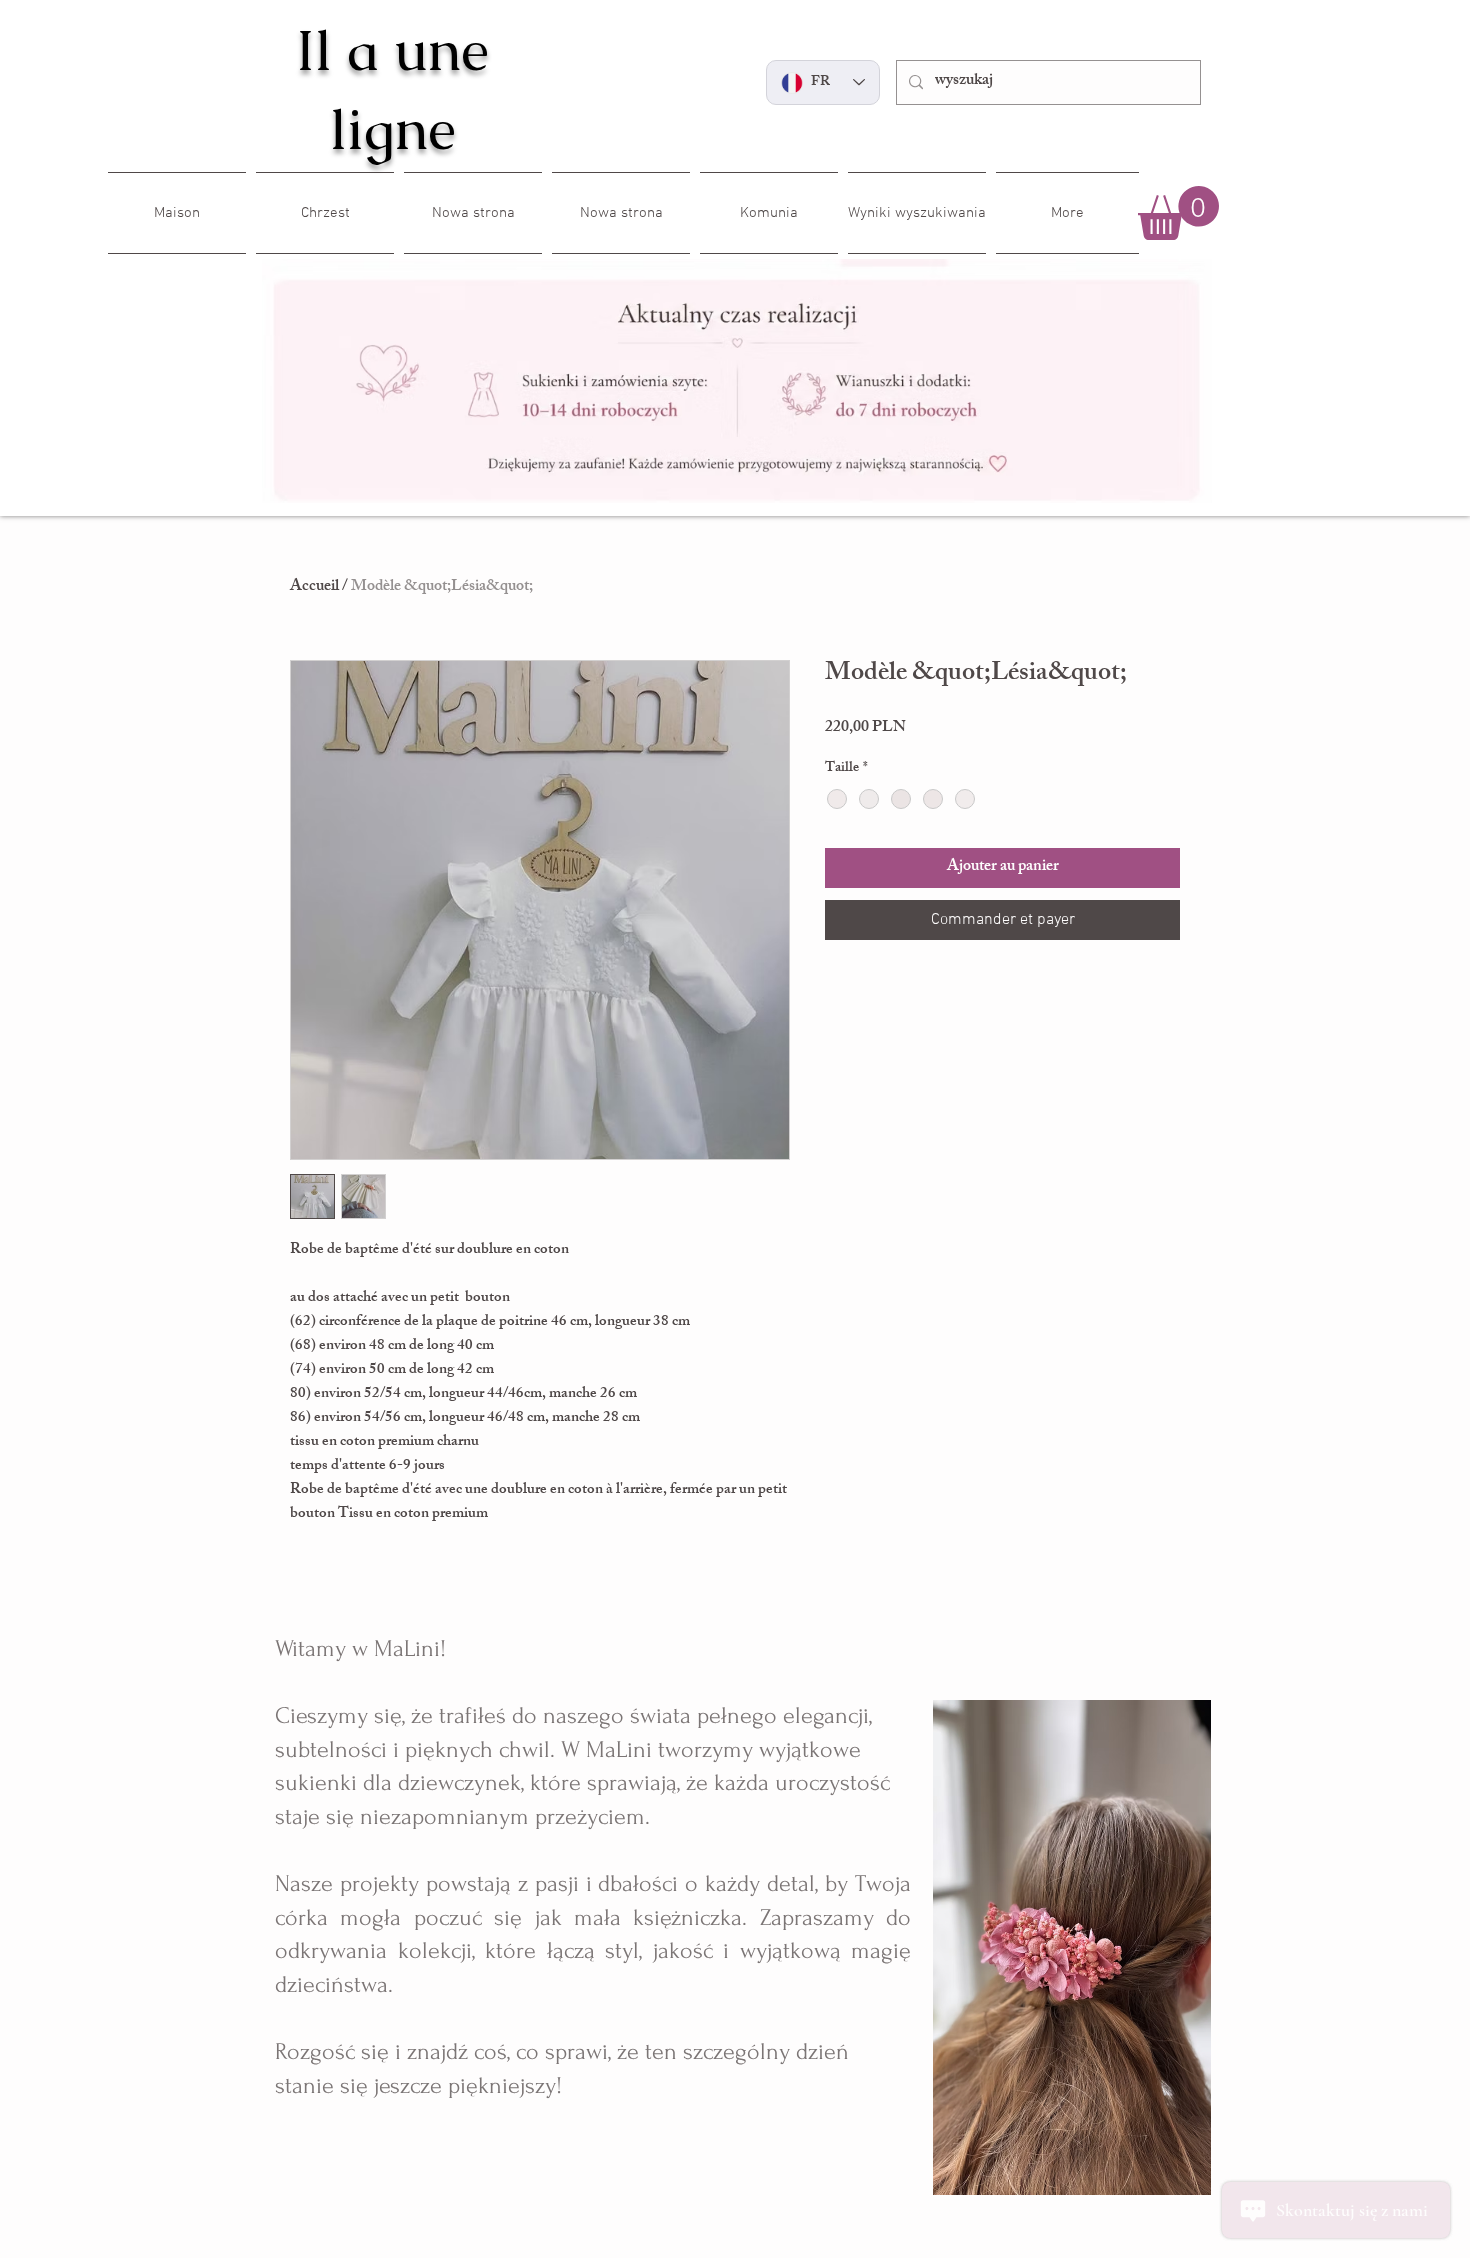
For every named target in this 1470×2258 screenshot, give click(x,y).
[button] (1178, 213)
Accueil (314, 587)
